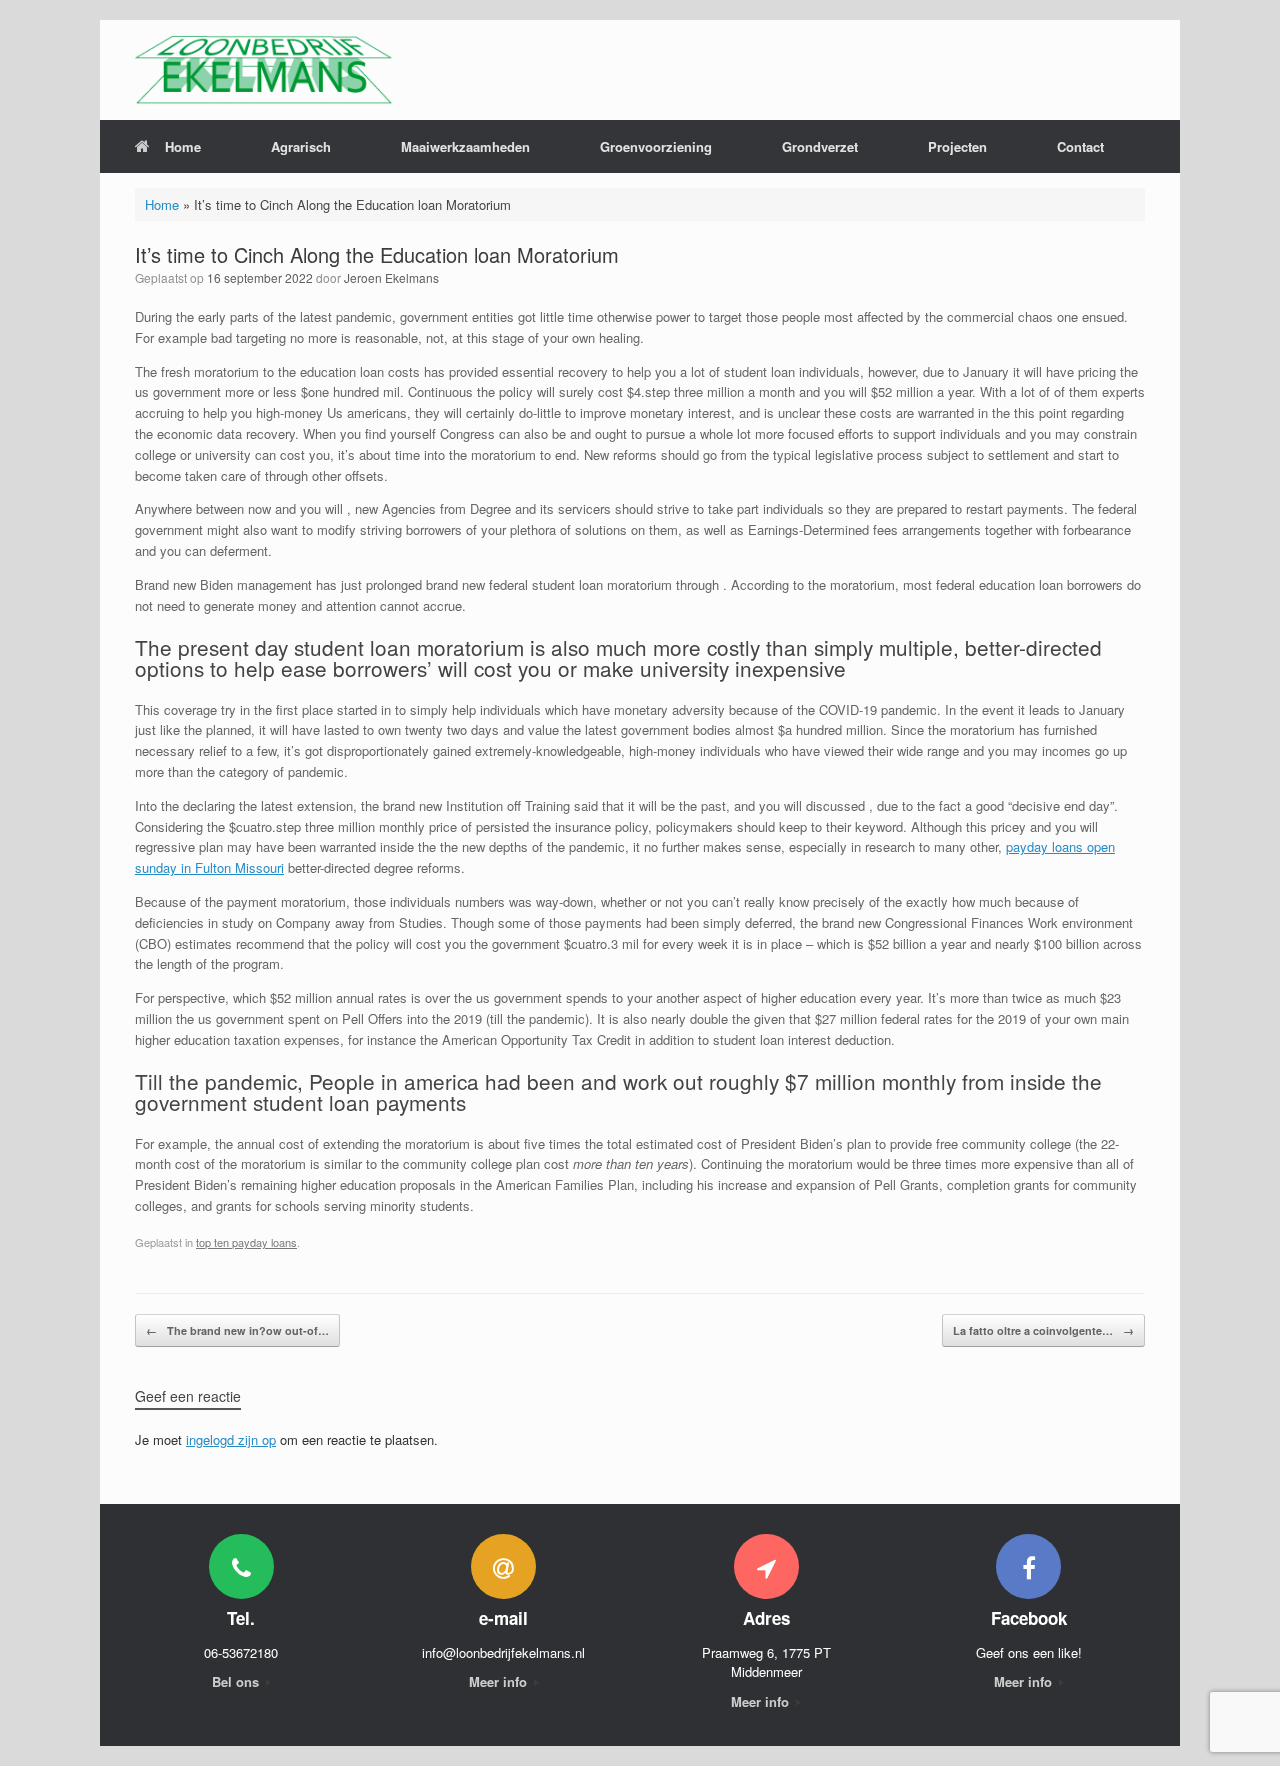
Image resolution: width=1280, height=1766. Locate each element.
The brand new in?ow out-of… (237, 1330)
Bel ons (237, 1681)
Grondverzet (820, 146)
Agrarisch (301, 146)
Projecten (957, 146)
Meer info (500, 1681)
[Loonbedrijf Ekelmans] (263, 70)
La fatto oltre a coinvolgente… (1043, 1330)
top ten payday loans (246, 1242)
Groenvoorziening (656, 146)
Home (183, 146)
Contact (1080, 146)
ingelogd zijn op (231, 1439)
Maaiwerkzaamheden (465, 146)
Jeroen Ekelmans (391, 277)
